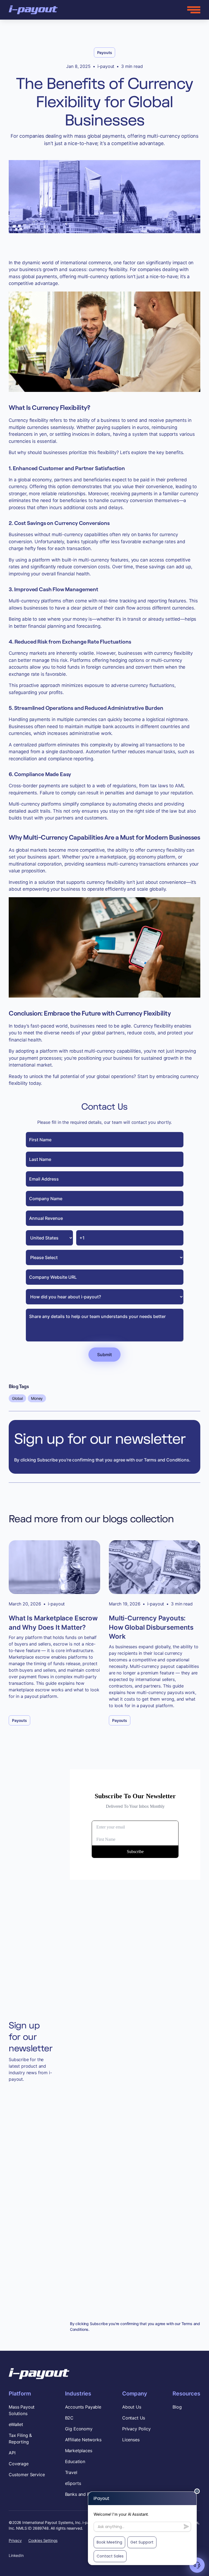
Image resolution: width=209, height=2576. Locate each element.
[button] (194, 10)
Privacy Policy (136, 2429)
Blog (177, 2407)
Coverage (19, 2464)
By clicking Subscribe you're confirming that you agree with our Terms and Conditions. (102, 1460)
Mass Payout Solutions (22, 2410)
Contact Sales (110, 2556)
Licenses (131, 2440)
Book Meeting (109, 2542)
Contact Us (134, 2418)
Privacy (15, 2540)
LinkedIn (16, 2555)
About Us (132, 2407)
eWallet (16, 2424)
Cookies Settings (43, 2540)
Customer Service (27, 2475)
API (12, 2453)
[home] (33, 10)
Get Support (142, 2542)
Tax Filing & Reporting (20, 2439)
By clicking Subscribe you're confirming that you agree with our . (135, 2326)
